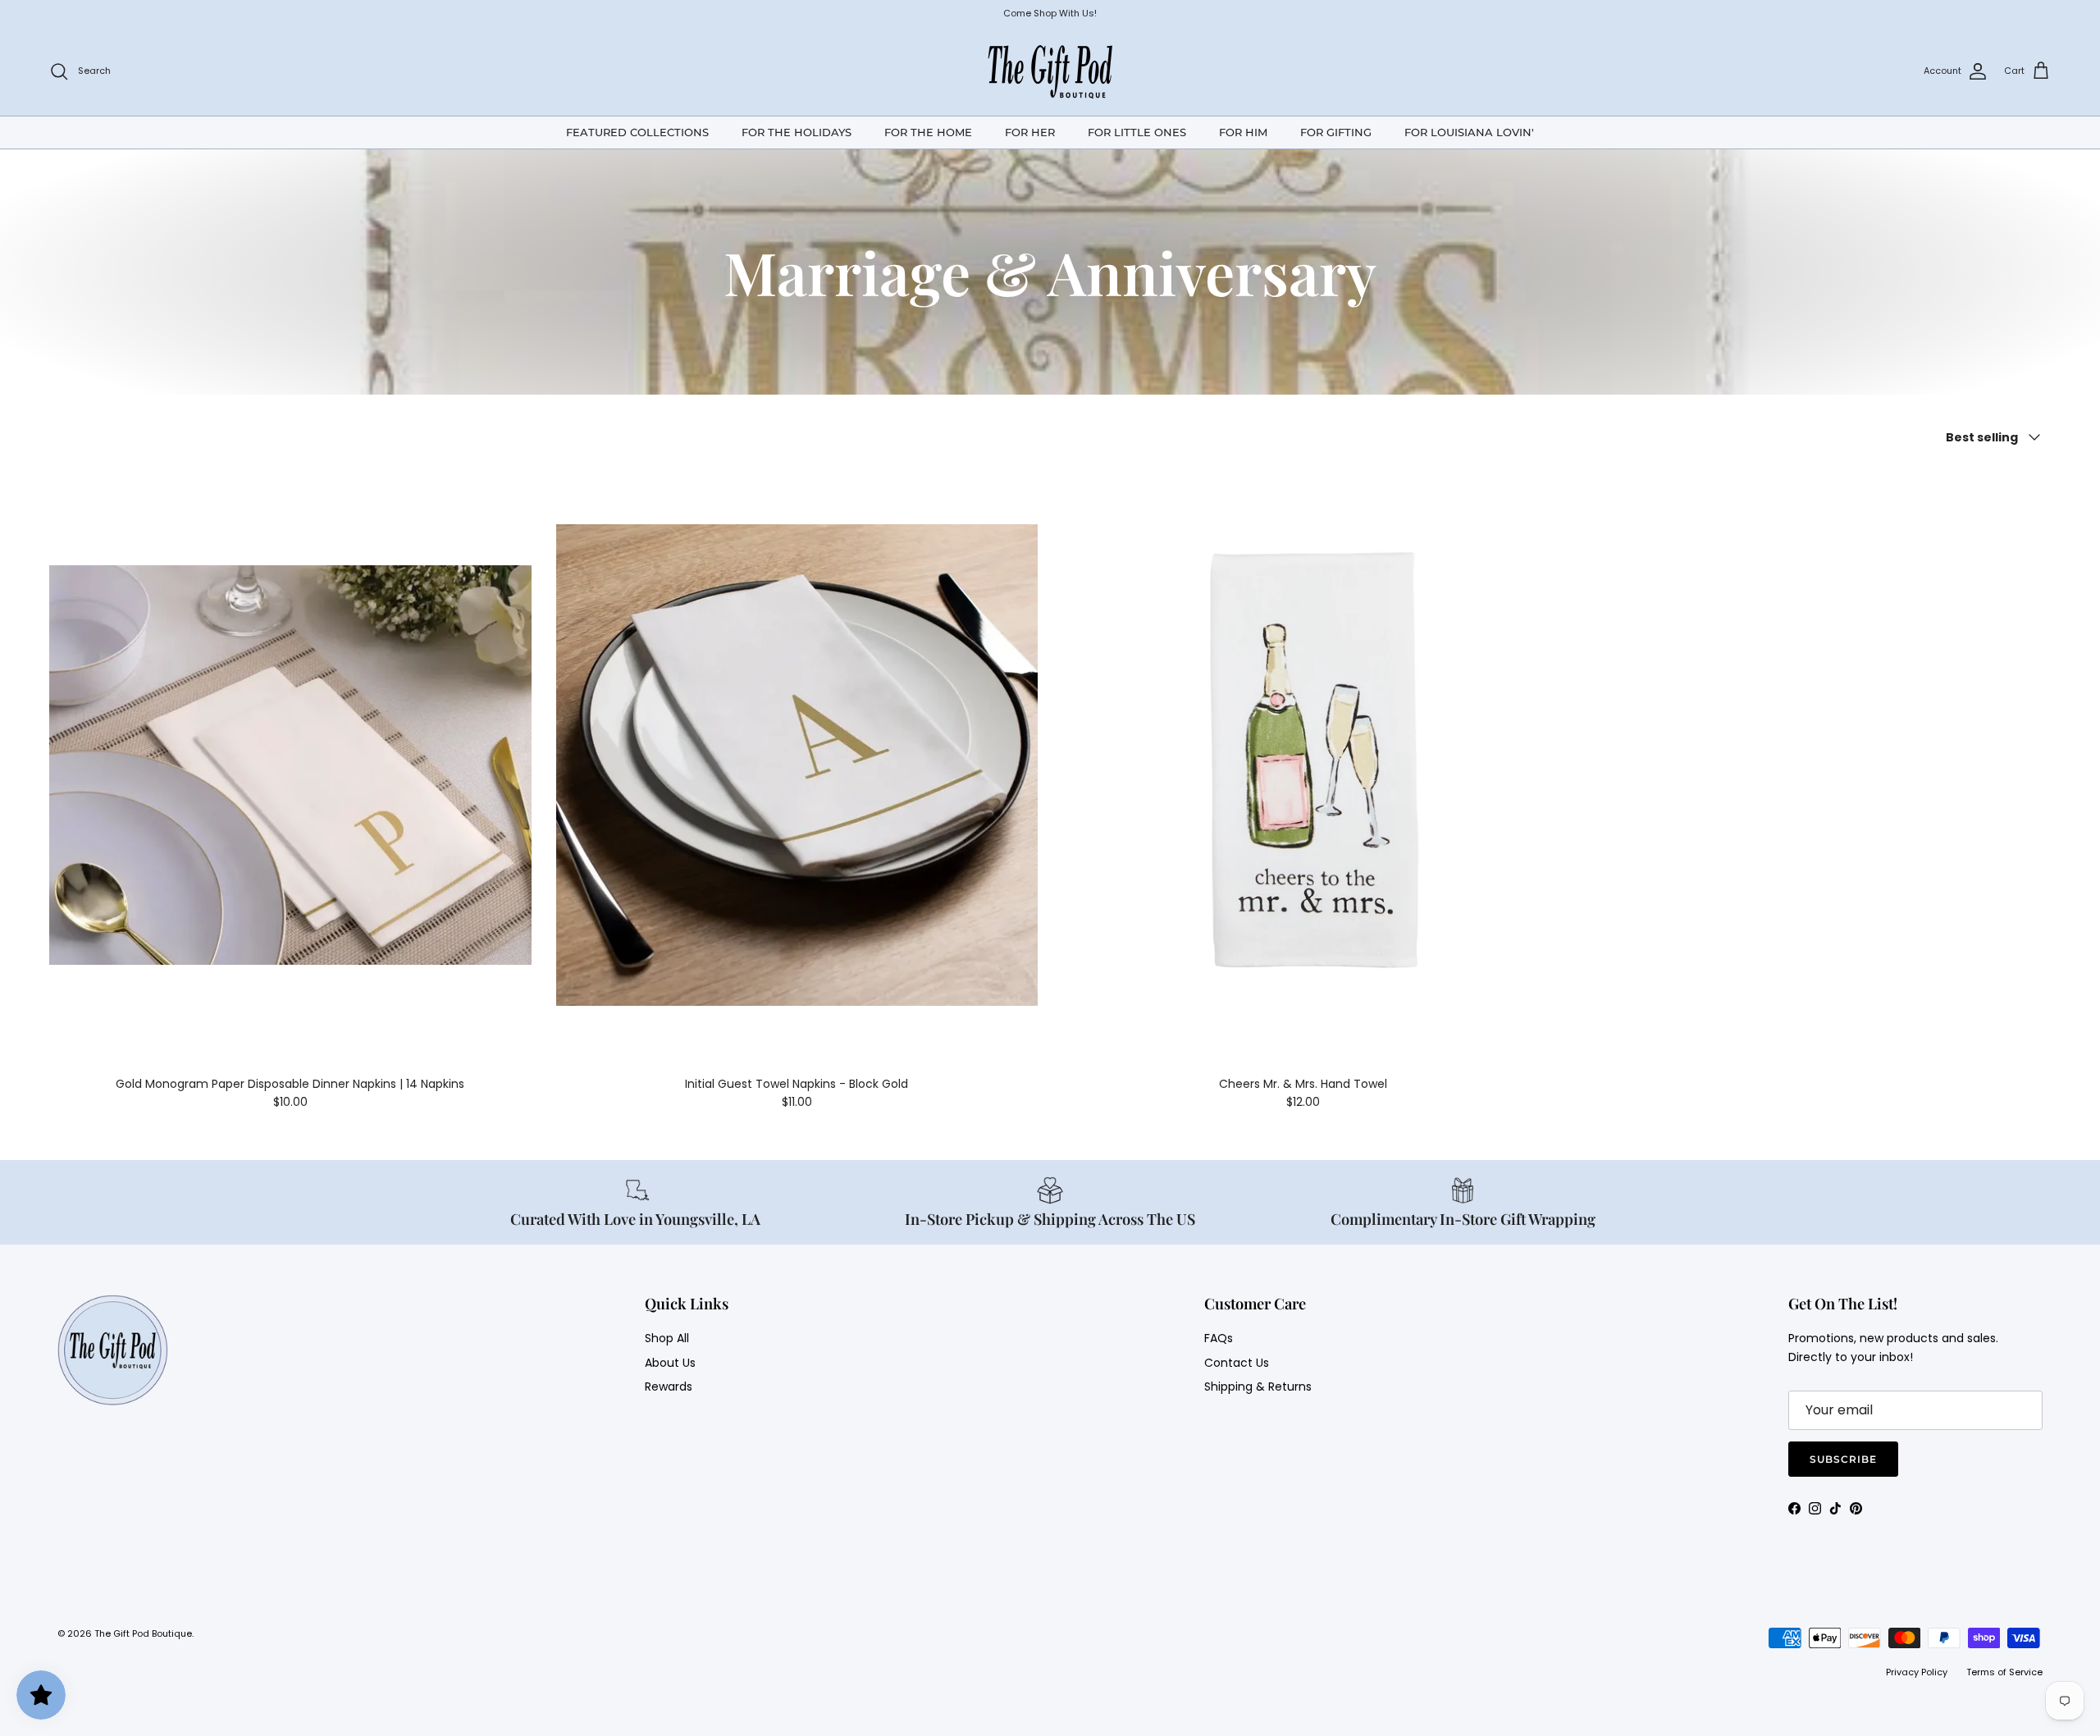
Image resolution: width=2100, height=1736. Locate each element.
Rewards (669, 1387)
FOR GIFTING (1336, 131)
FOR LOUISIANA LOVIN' (1469, 131)
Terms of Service (2004, 1672)
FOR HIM (1243, 131)
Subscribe (1843, 1459)
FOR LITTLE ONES (1137, 131)
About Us (670, 1363)
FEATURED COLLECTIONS (637, 131)
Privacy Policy (1917, 1672)
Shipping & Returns (1258, 1387)
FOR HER (1030, 131)
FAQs (1219, 1338)
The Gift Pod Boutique (143, 1633)
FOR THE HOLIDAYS (797, 131)
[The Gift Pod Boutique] (1050, 71)
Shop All (667, 1338)
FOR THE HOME (928, 131)
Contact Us (1237, 1363)
